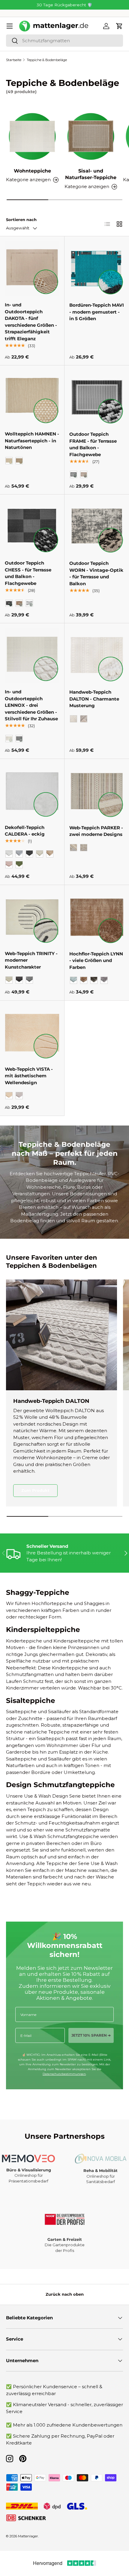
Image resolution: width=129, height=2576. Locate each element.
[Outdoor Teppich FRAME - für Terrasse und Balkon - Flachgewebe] (97, 398)
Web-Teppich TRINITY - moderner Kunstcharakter (31, 960)
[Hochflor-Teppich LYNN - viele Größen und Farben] (97, 917)
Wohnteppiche (32, 171)
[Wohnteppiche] (32, 136)
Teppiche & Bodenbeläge (47, 60)
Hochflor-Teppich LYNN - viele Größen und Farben (96, 960)
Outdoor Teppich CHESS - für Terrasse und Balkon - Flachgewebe (28, 573)
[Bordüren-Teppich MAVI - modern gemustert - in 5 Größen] (97, 269)
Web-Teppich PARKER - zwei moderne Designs (96, 831)
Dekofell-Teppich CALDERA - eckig (25, 831)
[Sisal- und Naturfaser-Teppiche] (91, 136)
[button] (119, 26)
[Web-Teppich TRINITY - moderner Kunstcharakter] (32, 917)
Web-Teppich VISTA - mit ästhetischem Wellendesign (29, 1076)
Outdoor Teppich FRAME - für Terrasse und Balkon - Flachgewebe (93, 444)
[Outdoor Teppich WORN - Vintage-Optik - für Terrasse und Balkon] (97, 527)
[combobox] (64, 41)
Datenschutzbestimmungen (64, 2074)
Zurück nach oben (65, 2294)
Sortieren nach (21, 220)
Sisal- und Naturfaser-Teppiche (91, 174)
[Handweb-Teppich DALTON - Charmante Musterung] (97, 655)
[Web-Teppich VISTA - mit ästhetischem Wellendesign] (32, 1033)
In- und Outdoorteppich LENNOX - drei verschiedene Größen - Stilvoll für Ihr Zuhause (31, 705)
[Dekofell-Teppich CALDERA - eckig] (32, 791)
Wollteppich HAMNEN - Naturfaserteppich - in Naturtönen (32, 441)
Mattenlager (28, 2536)
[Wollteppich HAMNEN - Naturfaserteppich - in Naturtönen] (32, 397)
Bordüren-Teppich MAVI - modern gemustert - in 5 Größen (97, 312)
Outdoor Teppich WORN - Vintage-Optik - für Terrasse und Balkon (96, 573)
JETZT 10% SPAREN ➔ (91, 2035)
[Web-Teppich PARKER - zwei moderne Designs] (97, 791)
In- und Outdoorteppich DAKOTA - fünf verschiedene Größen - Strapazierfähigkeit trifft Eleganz (31, 322)
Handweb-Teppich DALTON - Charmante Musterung (94, 699)
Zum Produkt (35, 1490)
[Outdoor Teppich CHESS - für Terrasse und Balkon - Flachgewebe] (32, 527)
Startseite (14, 60)
